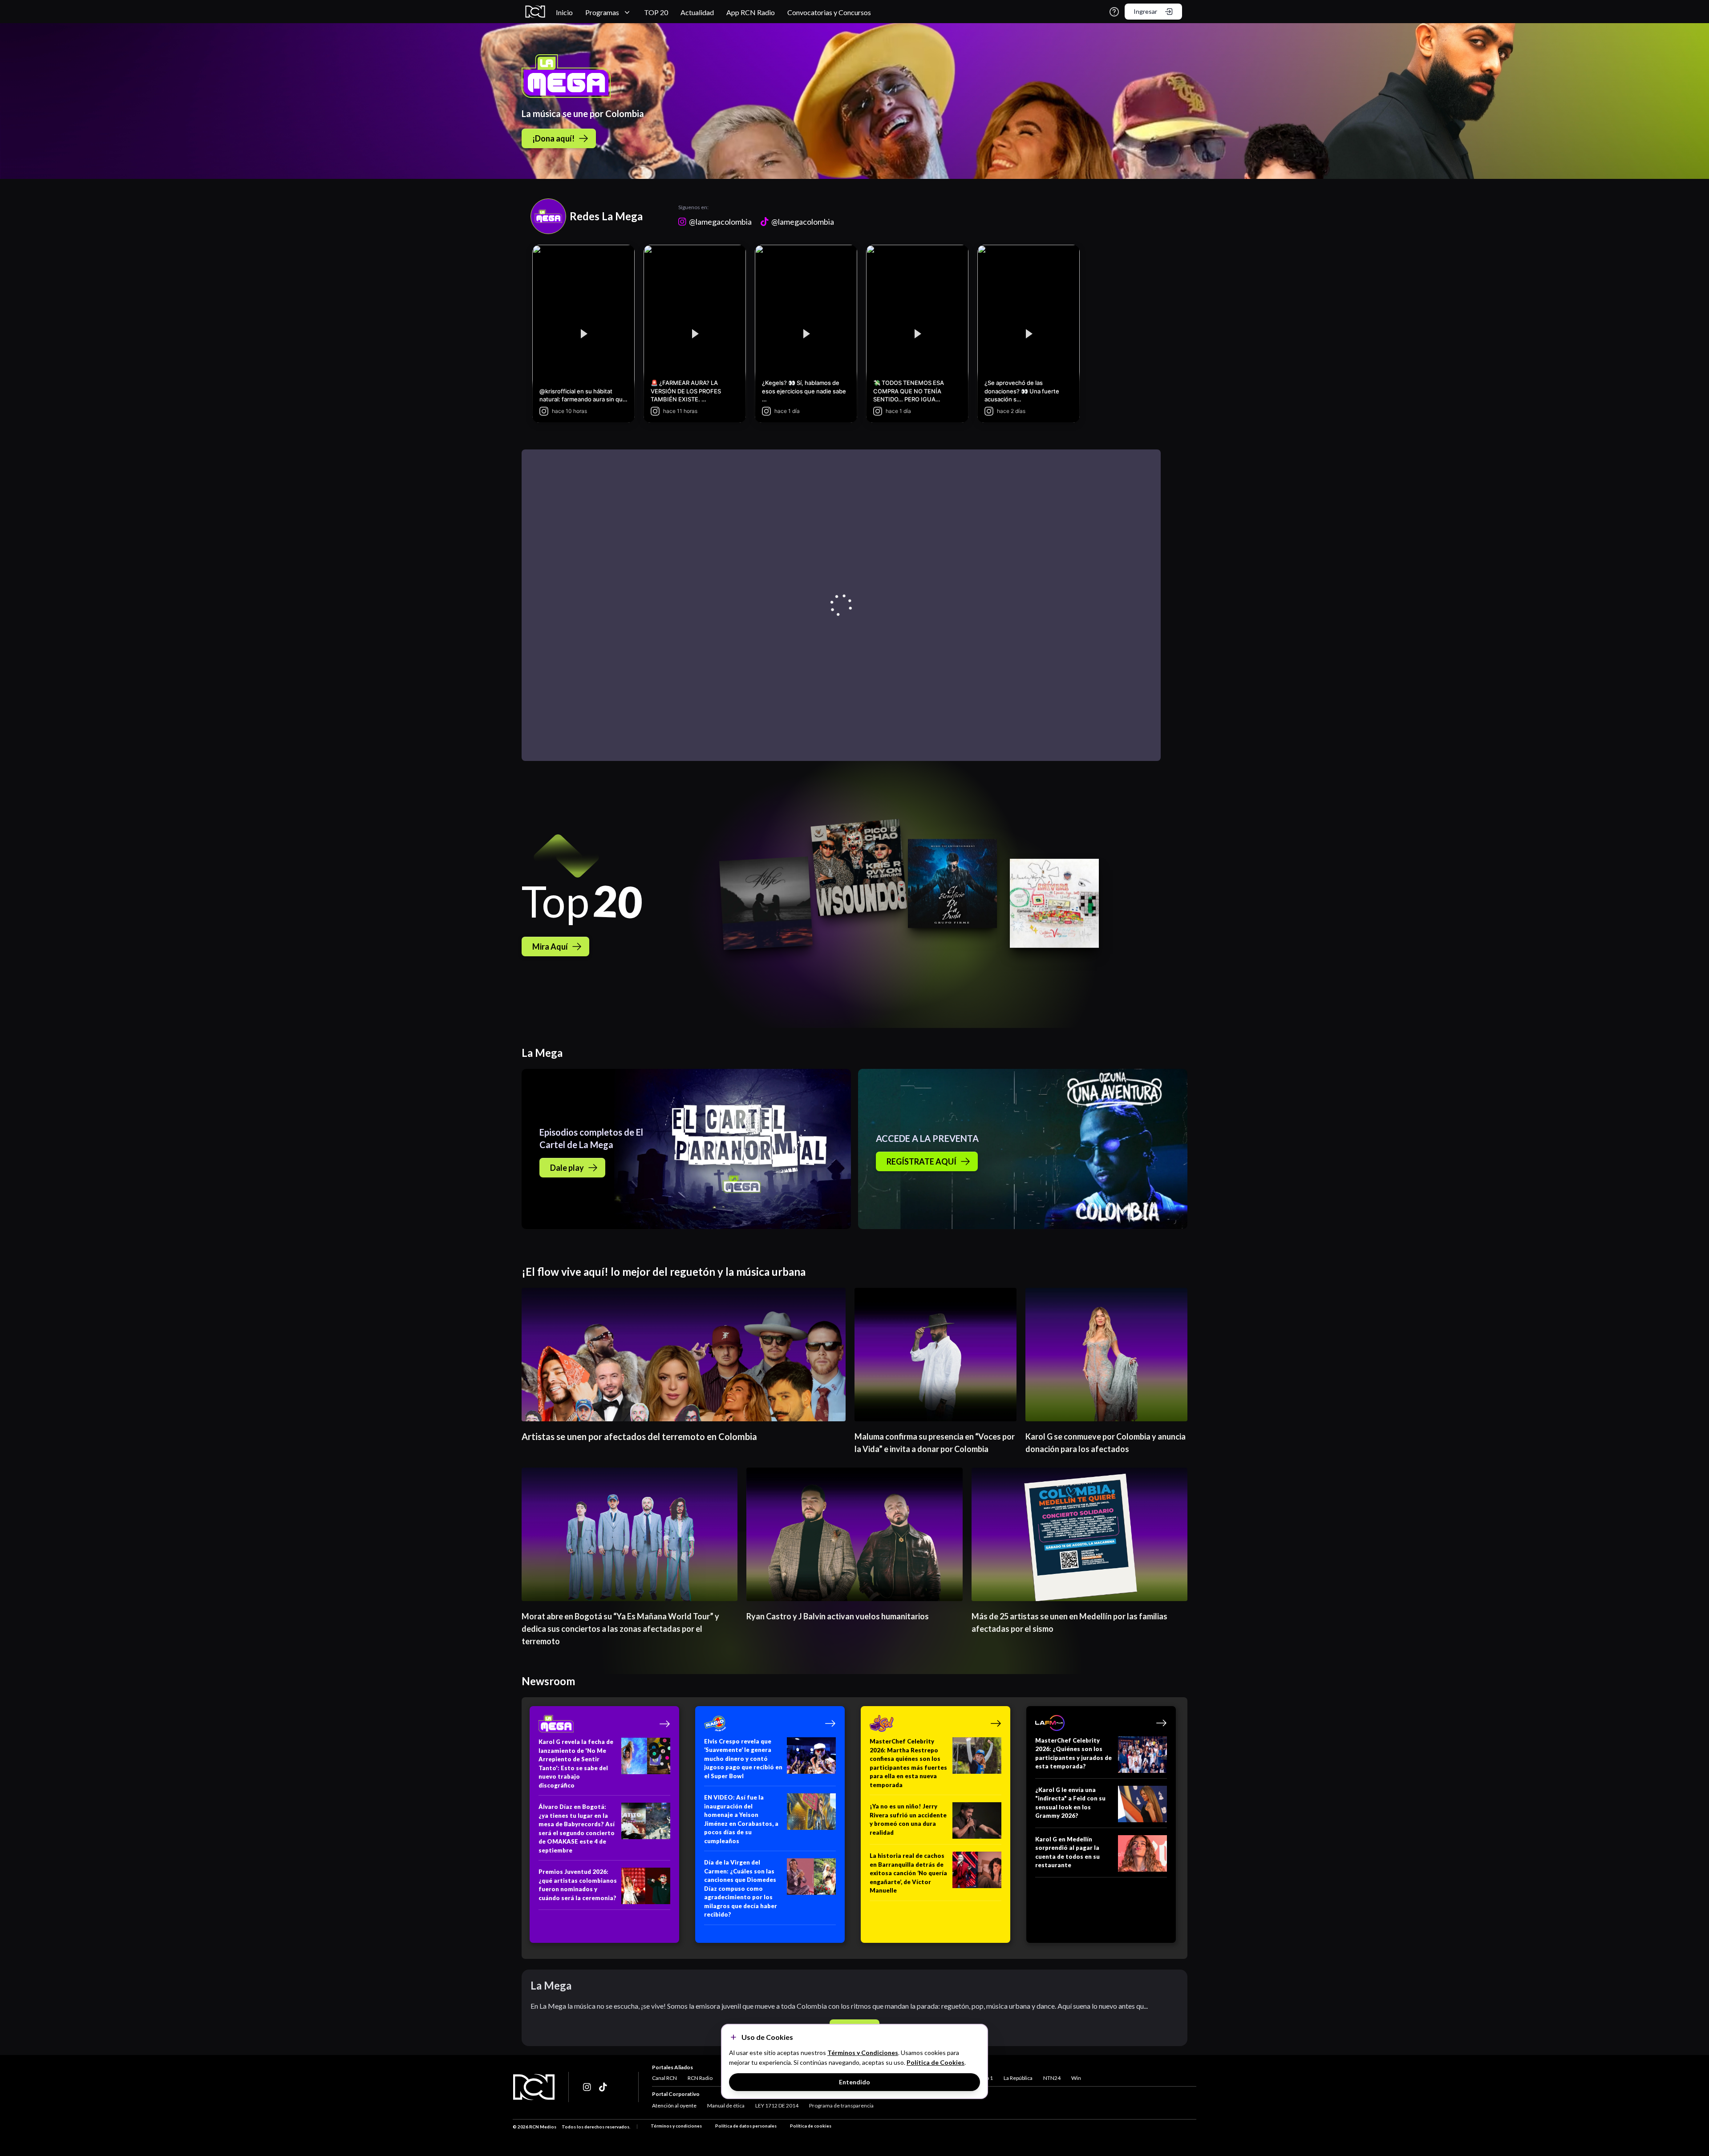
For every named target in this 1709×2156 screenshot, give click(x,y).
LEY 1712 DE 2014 (777, 2105)
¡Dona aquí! (553, 138)
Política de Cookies (935, 2062)
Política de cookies (811, 2126)
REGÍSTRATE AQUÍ (921, 1161)
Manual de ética (726, 2105)
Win (1076, 2078)
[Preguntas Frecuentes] (1114, 12)
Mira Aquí (550, 947)
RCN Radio (700, 2078)
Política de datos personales (746, 2126)
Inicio (564, 12)
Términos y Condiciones (863, 2053)
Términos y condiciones (676, 2126)
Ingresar (1145, 11)
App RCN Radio (751, 12)
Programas (602, 12)
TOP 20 (656, 12)
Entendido (854, 2082)
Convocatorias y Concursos (829, 12)
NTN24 (1052, 2078)
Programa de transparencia (841, 2105)
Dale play (567, 1168)
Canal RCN (664, 2078)
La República (1018, 2078)
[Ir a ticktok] (587, 2087)
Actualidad (697, 12)
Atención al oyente (674, 2105)
